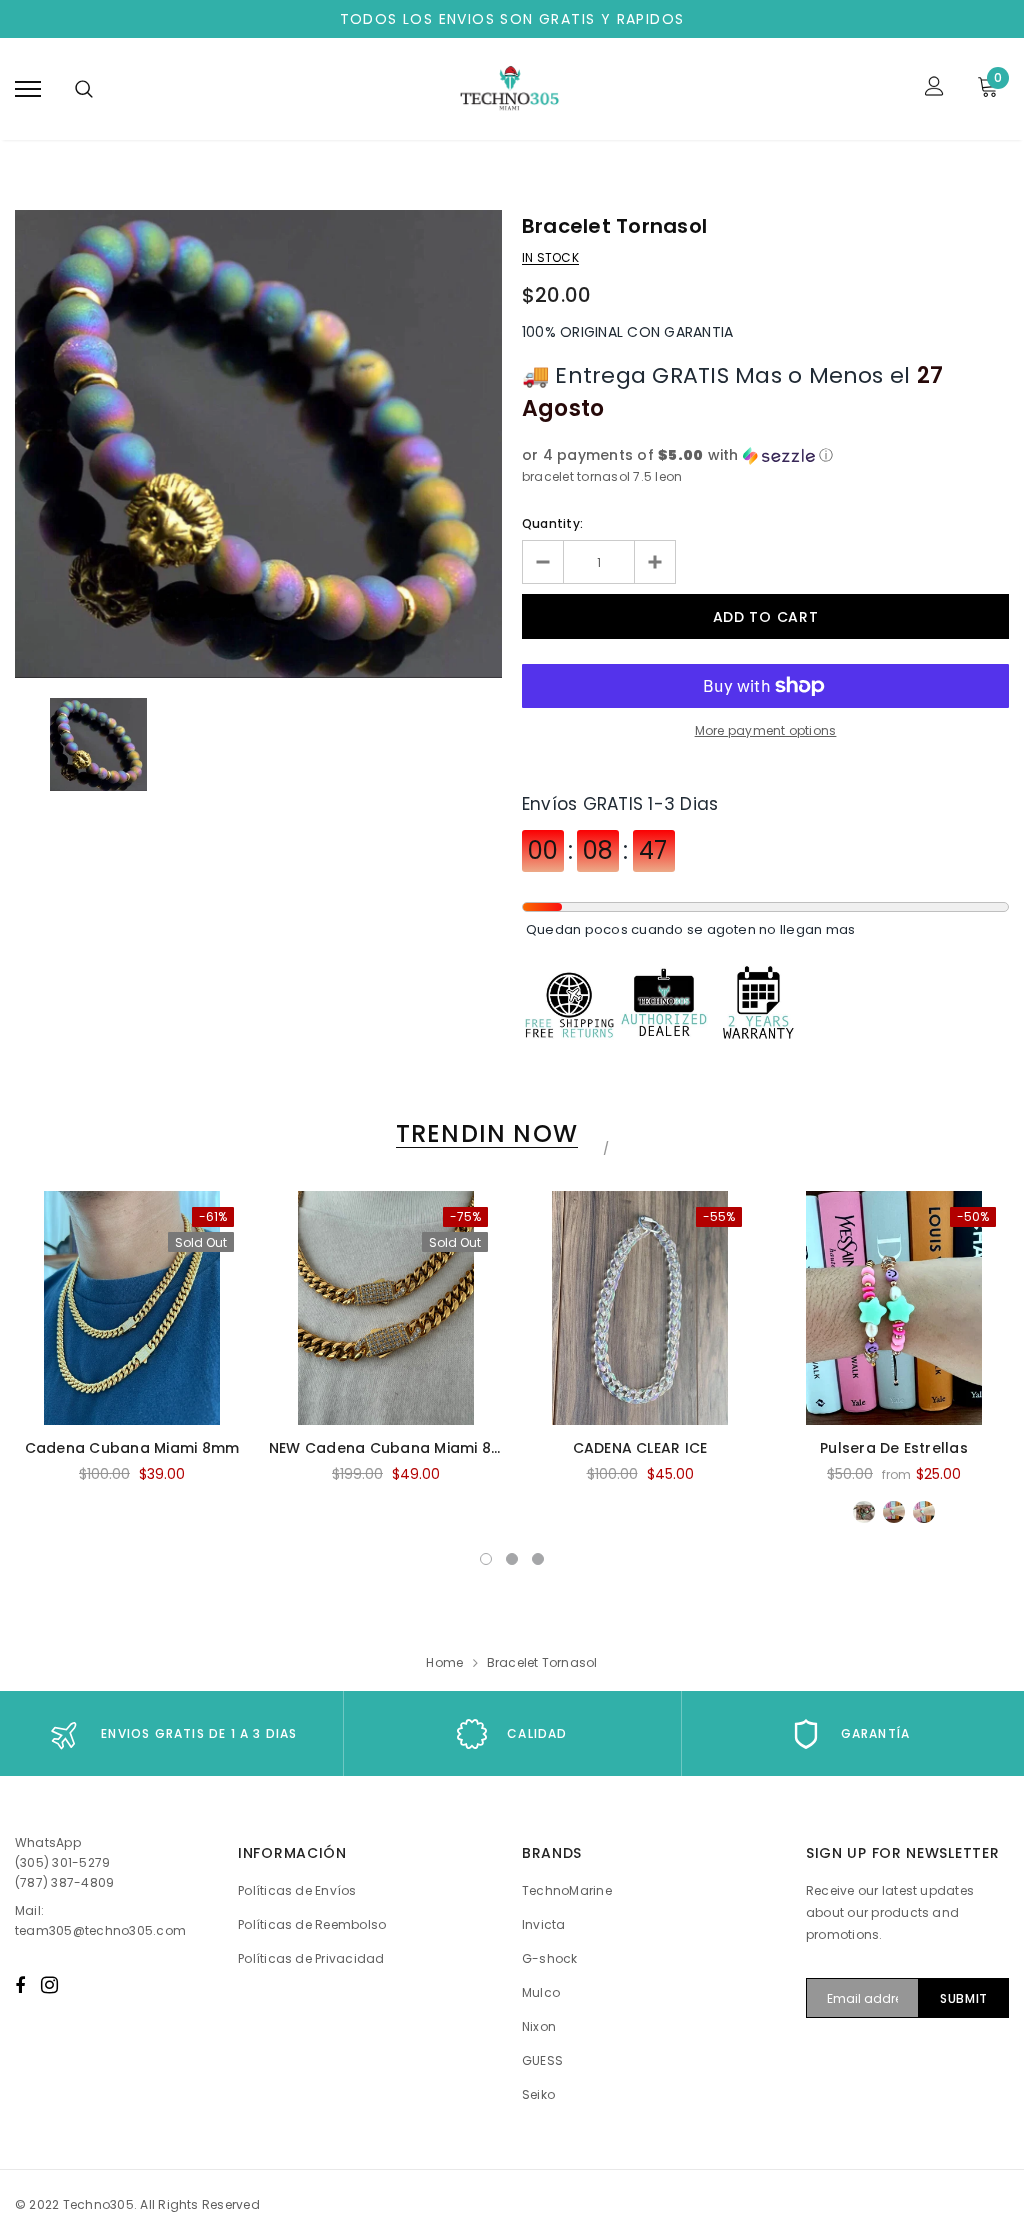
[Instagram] (49, 1985)
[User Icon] (934, 88)
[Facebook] (20, 1985)
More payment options (766, 730)
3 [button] (538, 1559)
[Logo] (509, 89)
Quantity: (552, 523)
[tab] (483, 1133)
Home (444, 1662)
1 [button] (486, 1559)
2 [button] (512, 1559)
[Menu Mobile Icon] (28, 88)
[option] (258, 444)
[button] (765, 455)
